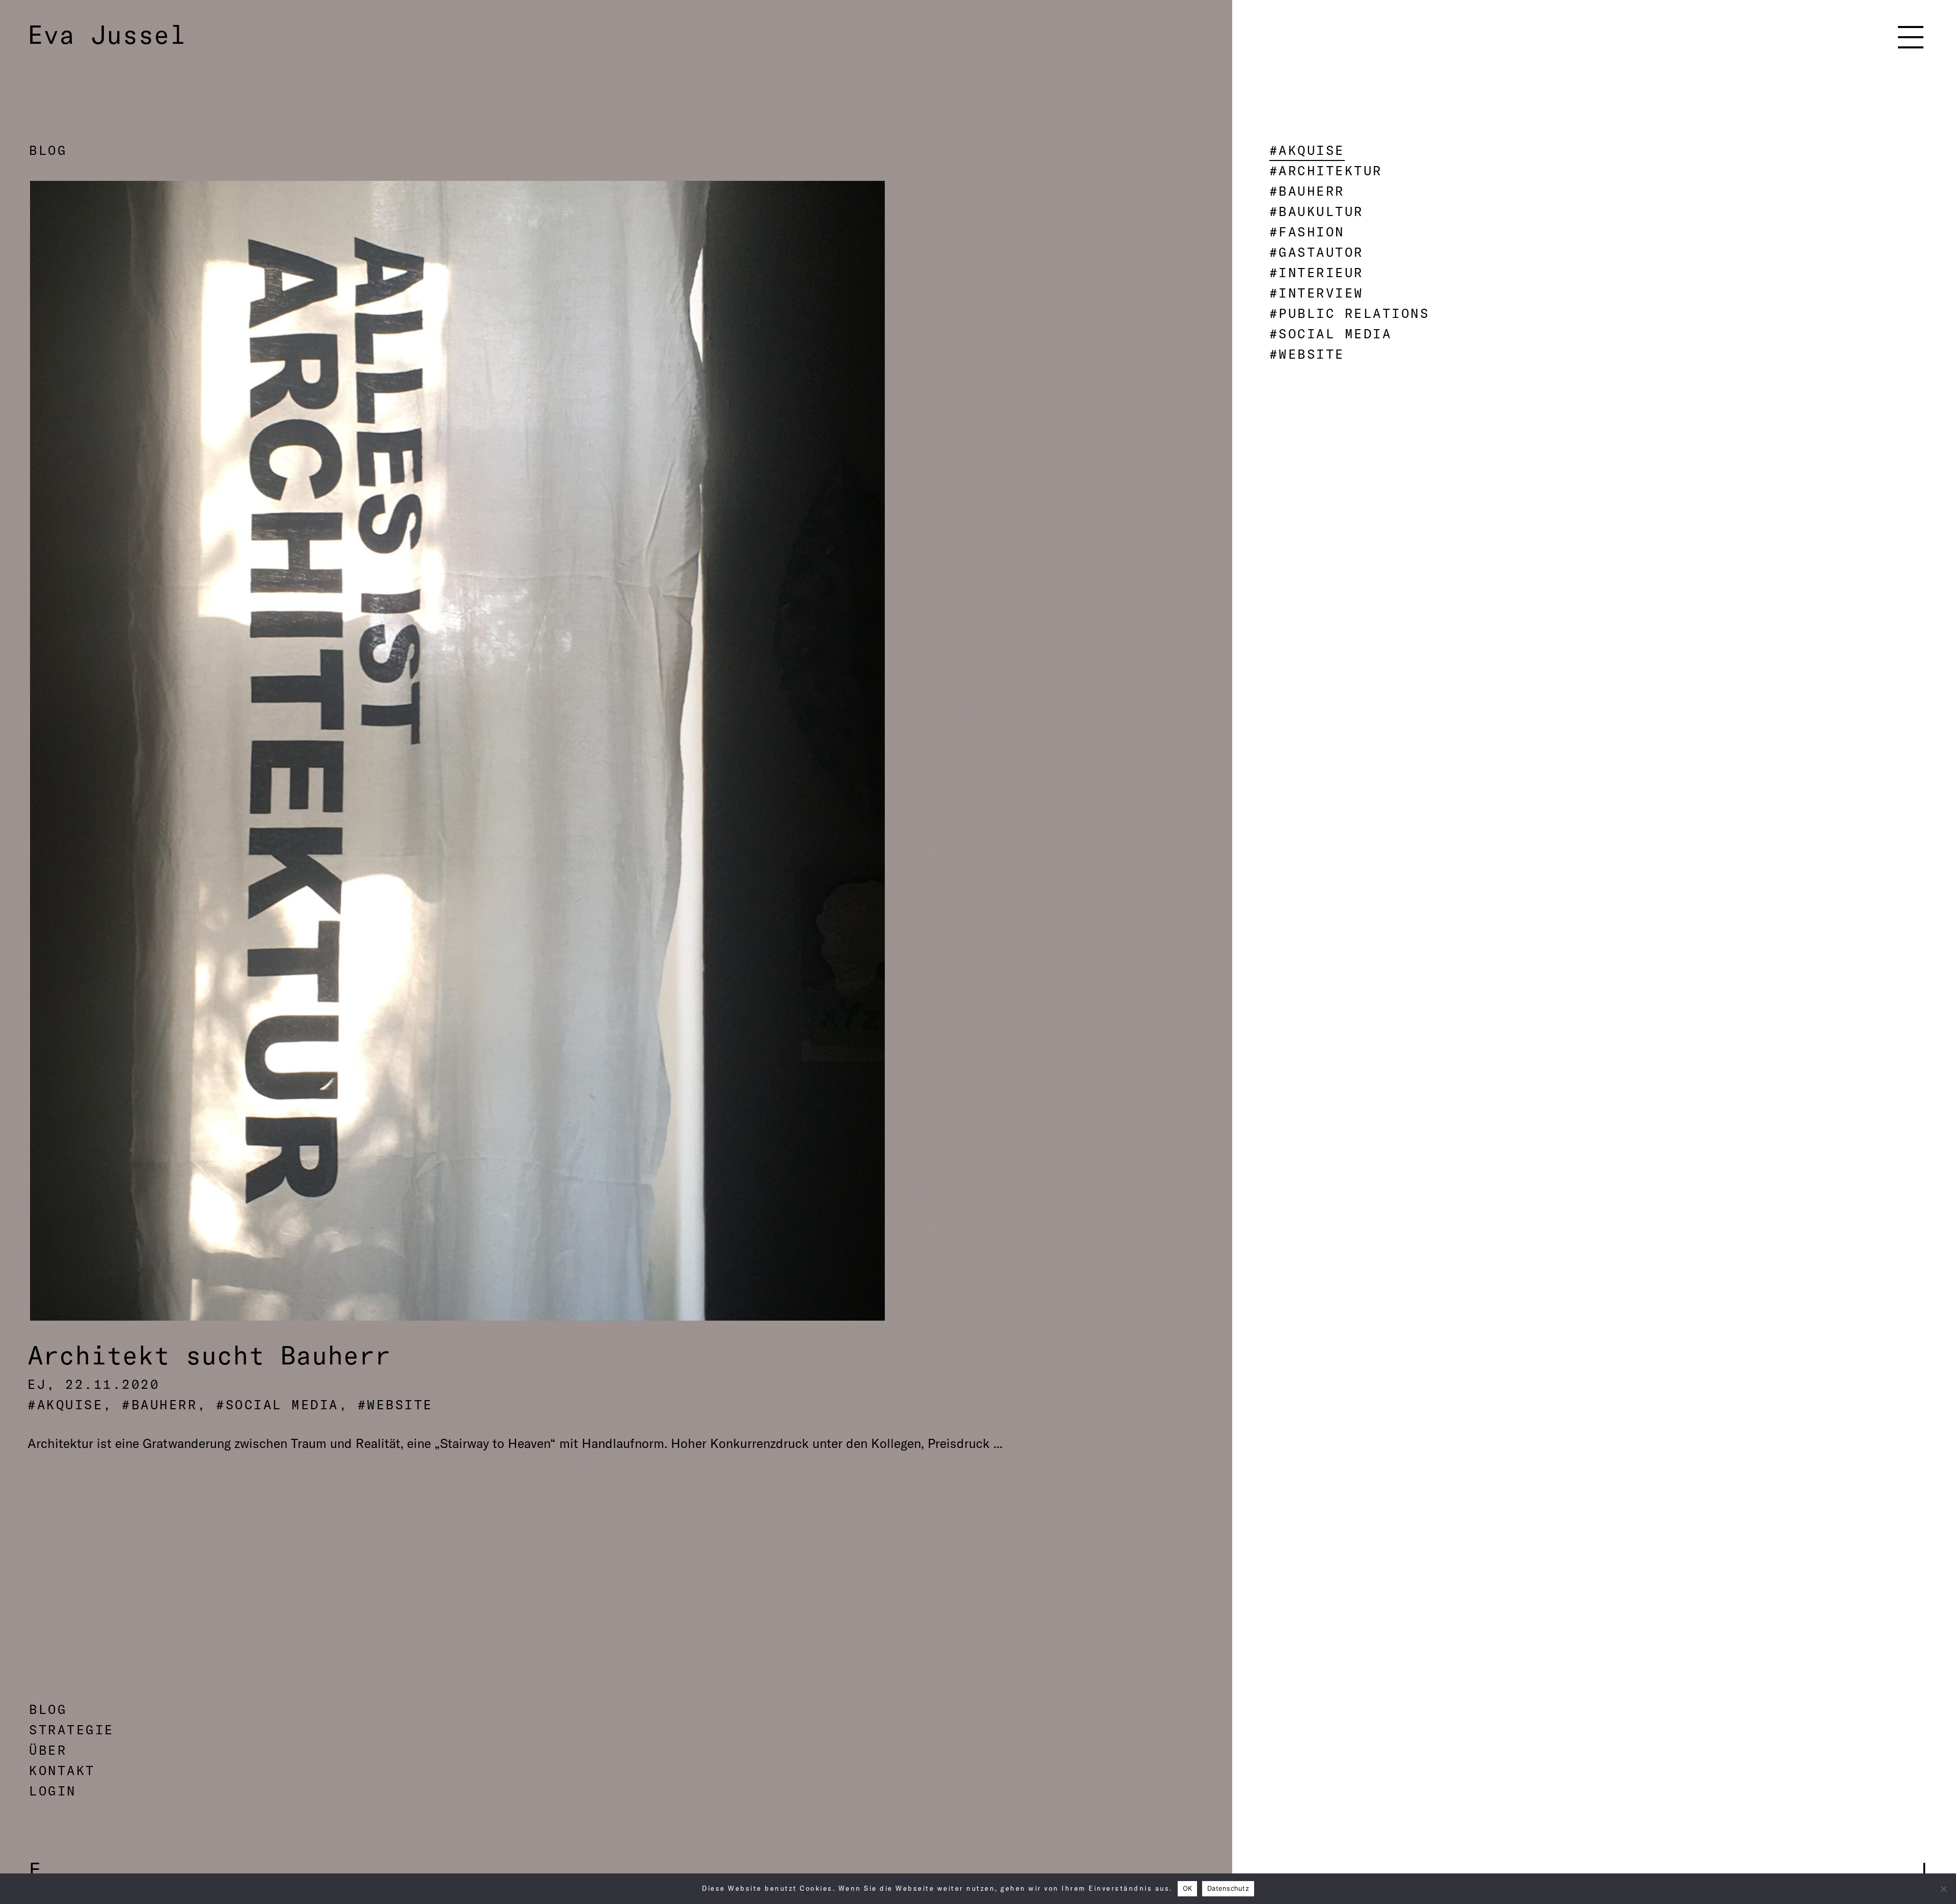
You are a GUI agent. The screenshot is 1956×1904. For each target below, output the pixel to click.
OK (1188, 1888)
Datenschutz (1228, 1888)
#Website (1307, 354)
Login (53, 1791)
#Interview (1316, 293)
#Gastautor (1316, 252)
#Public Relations (1350, 313)
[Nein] (1943, 1889)
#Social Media (1331, 333)
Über (48, 1750)
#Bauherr (1307, 191)
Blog (48, 150)
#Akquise (1307, 150)
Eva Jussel (106, 35)
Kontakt (62, 1770)
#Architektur (1326, 170)
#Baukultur (1316, 211)
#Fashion (1307, 232)
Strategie (72, 1729)
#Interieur (1316, 272)
